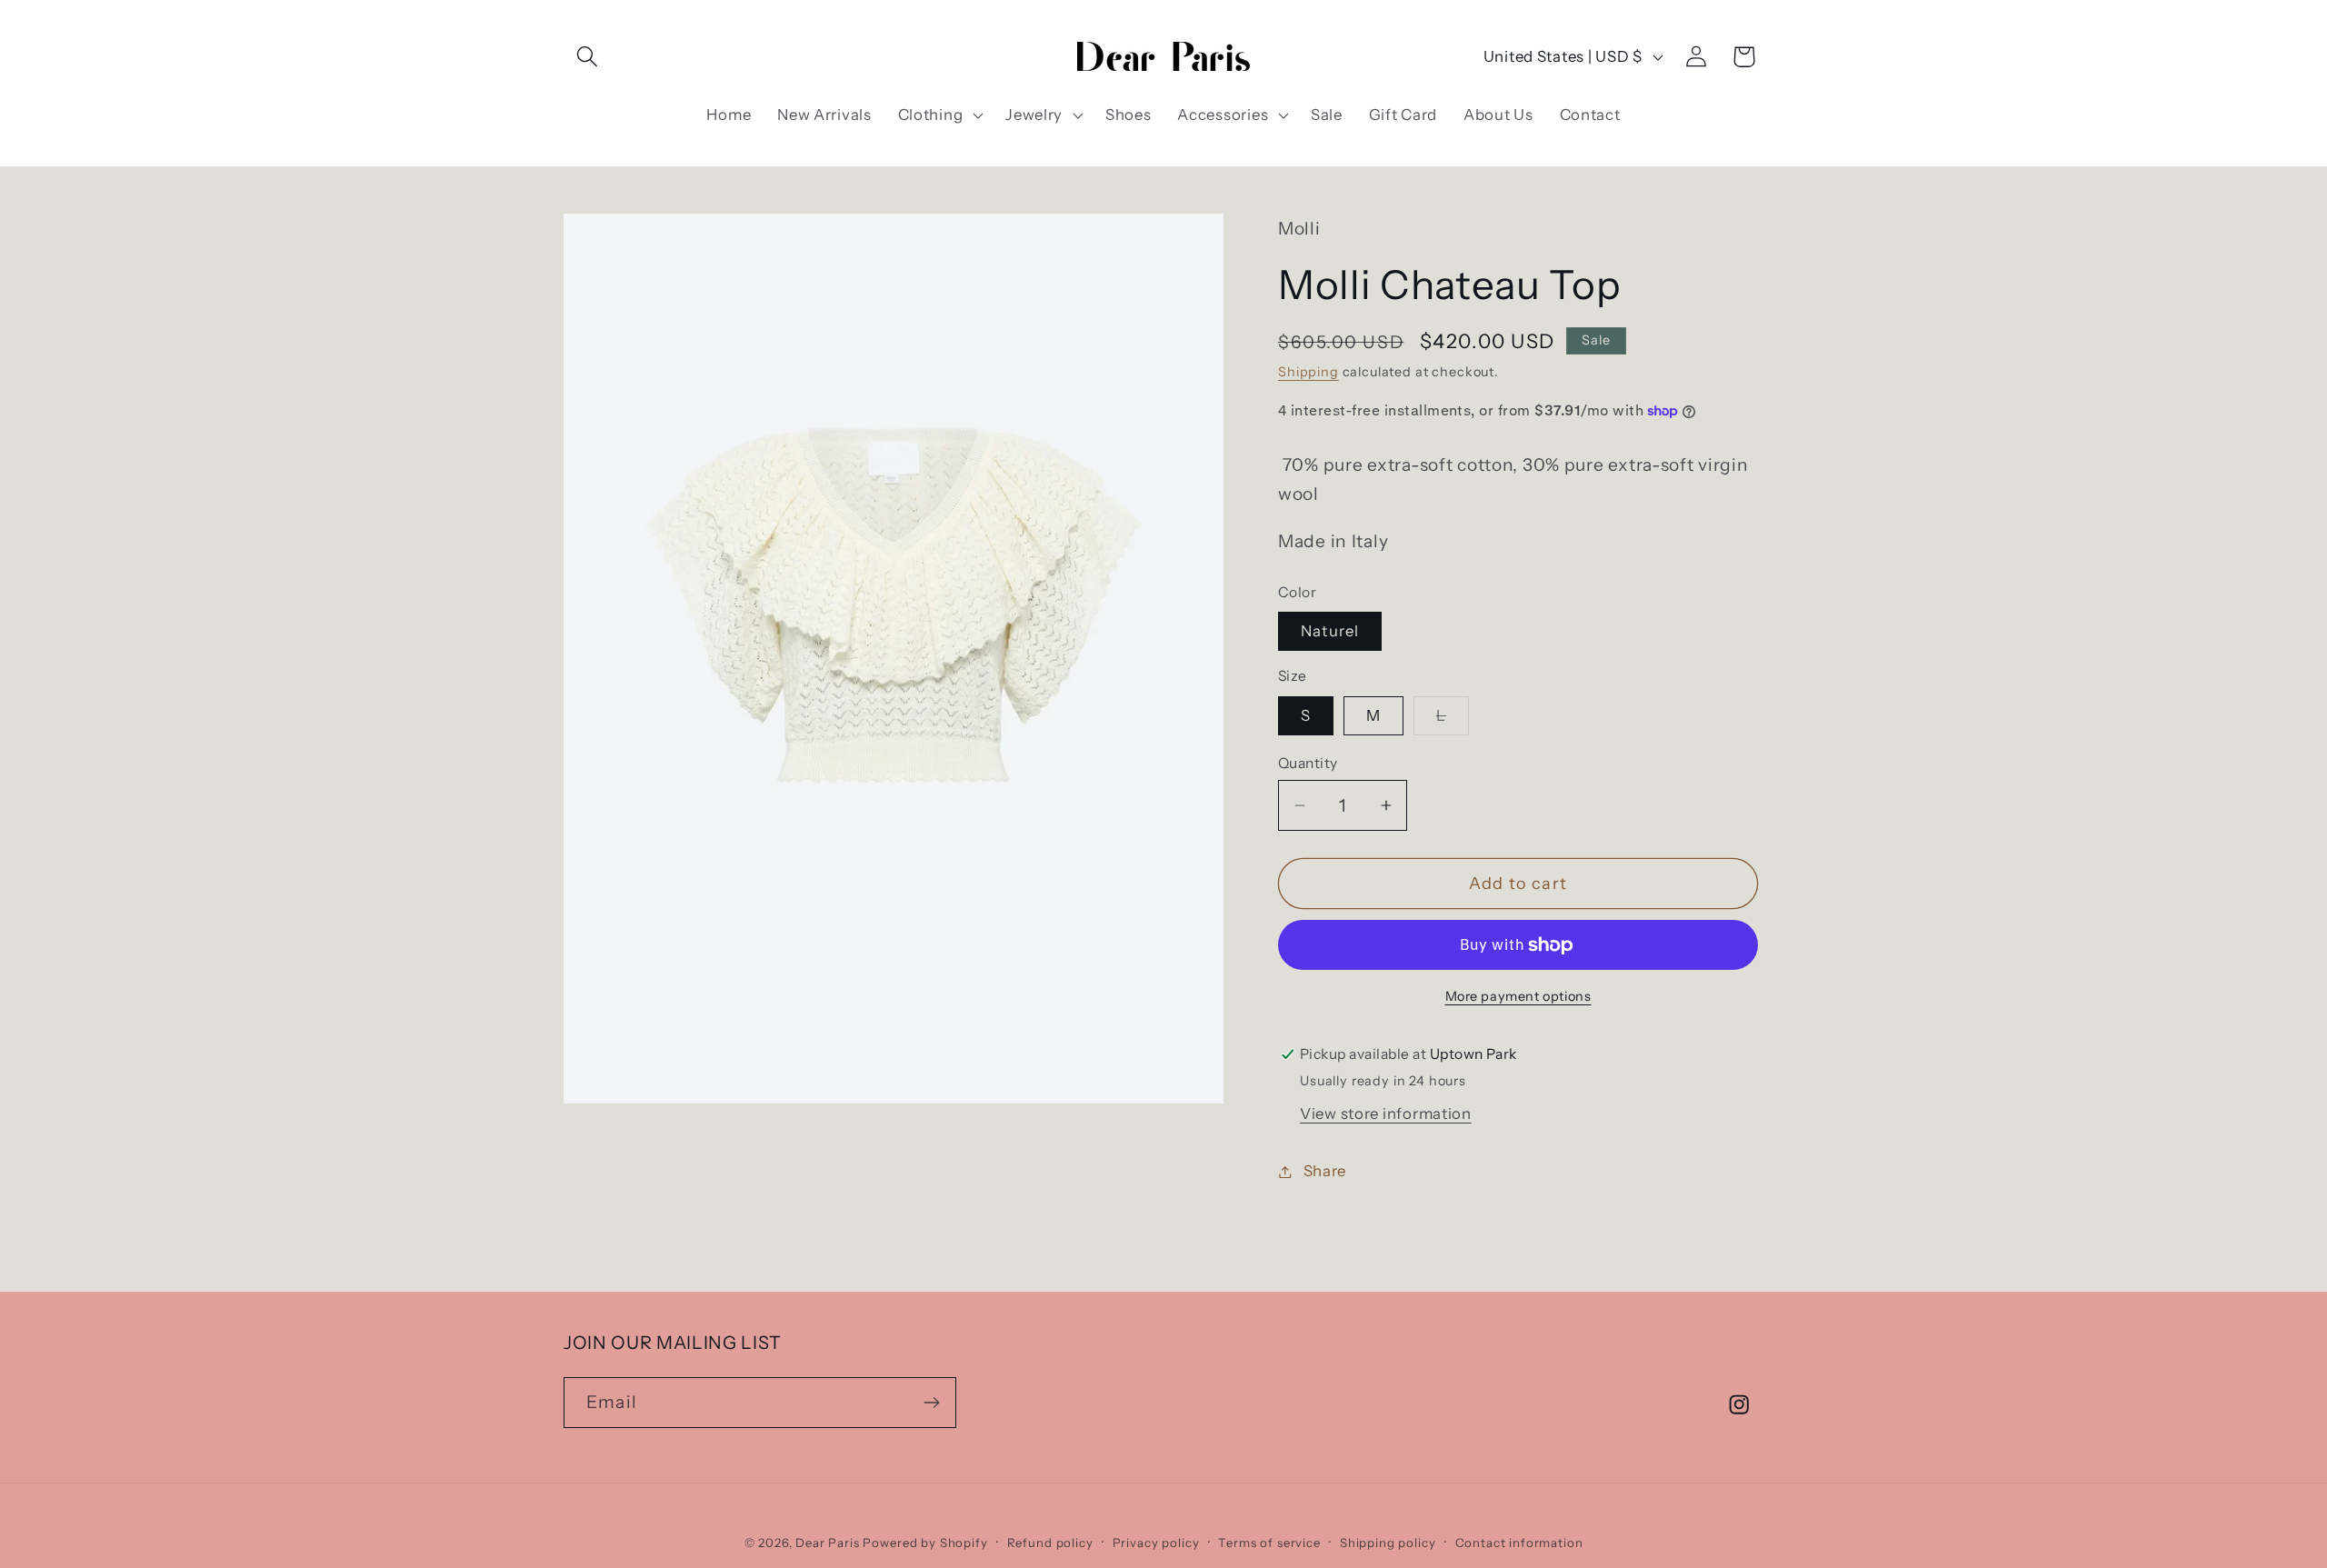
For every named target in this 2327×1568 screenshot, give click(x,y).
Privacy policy (1156, 1543)
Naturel (1330, 631)
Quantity (1308, 763)
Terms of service (1269, 1543)
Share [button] (1325, 1171)
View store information (1386, 1114)
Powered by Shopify (925, 1543)
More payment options (1518, 996)
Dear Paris (827, 1543)
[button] (588, 57)
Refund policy (1050, 1543)
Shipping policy (1388, 1543)
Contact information (1519, 1543)
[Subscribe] (931, 1403)
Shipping (1308, 372)
